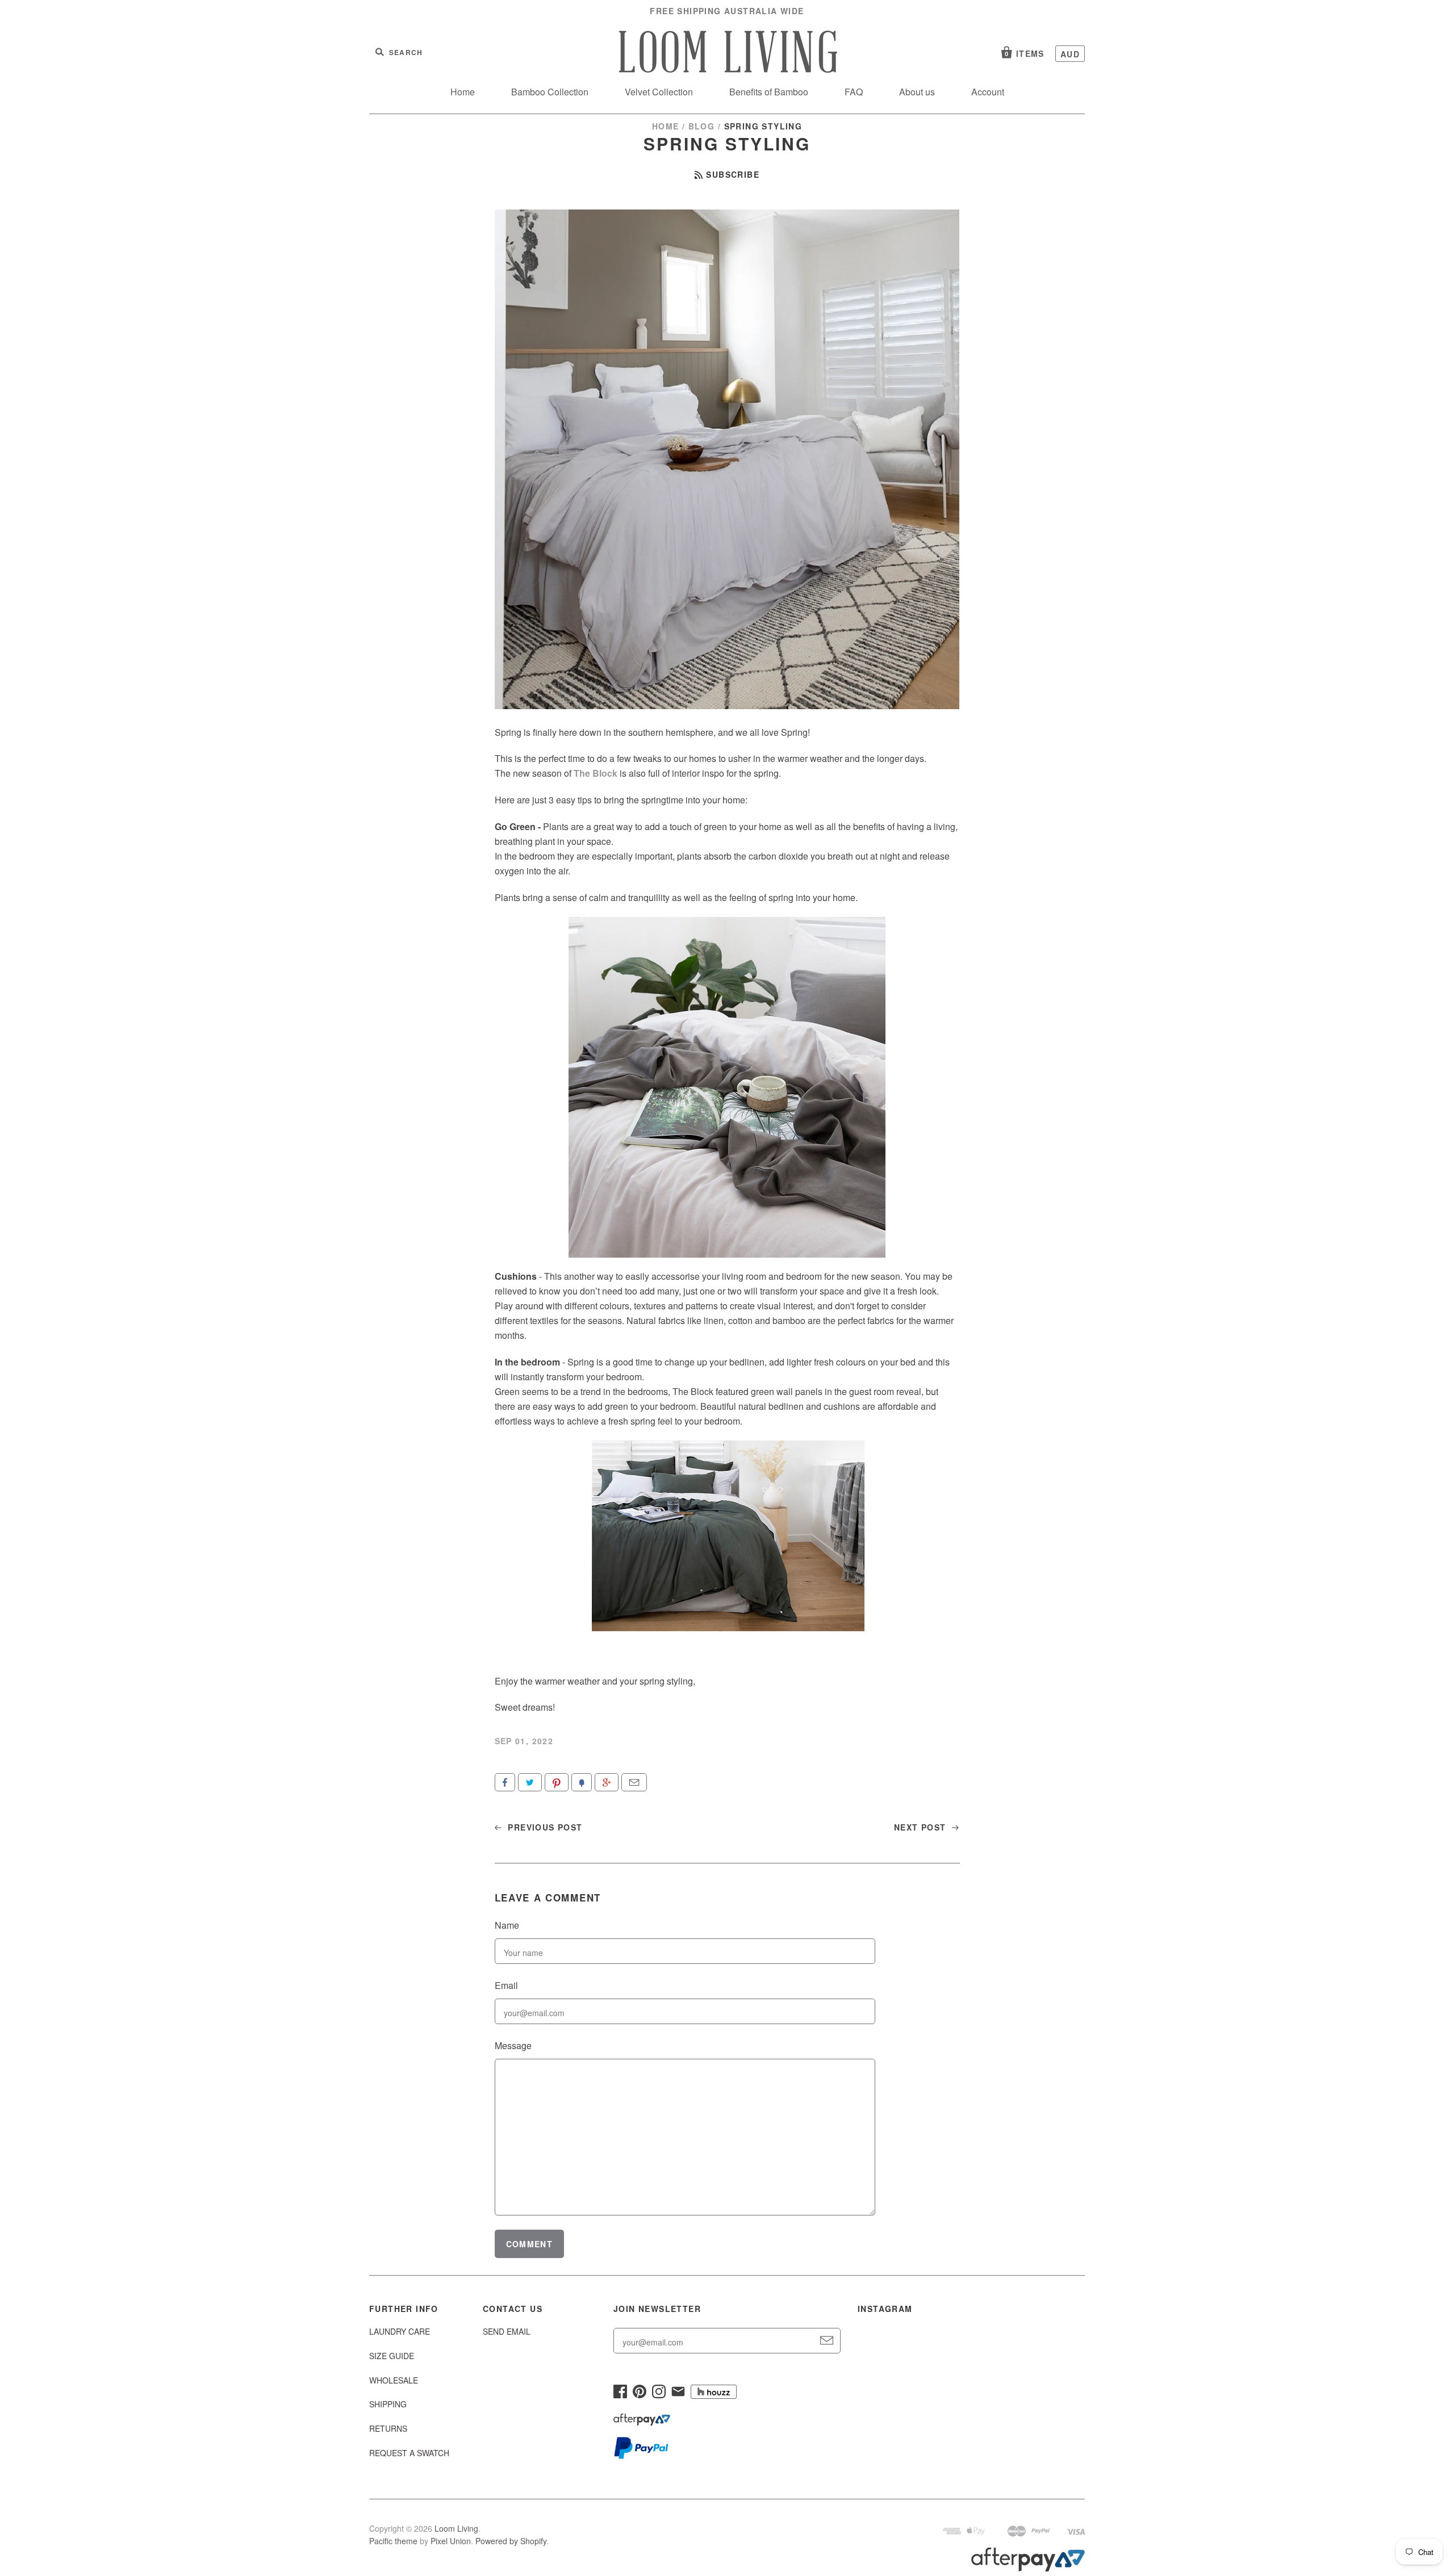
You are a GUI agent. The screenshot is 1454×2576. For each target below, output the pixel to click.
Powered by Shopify (511, 2541)
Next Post (922, 1827)
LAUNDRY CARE (400, 2331)
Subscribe (733, 174)
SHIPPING (388, 2404)
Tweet (530, 1782)
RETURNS (388, 2428)
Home (463, 92)
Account (988, 92)
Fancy (582, 1782)
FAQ (854, 92)
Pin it (557, 1782)
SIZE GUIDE (392, 2356)
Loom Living (456, 2528)
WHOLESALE (394, 2380)
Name (507, 1925)
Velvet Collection (659, 92)
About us (917, 92)
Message (513, 2045)
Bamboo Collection (550, 92)
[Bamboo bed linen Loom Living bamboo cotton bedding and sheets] (728, 1628)
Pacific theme (393, 2541)
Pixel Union (451, 2541)
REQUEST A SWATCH (409, 2453)
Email (634, 1782)
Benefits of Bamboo (769, 92)
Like (505, 1782)
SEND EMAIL (507, 2331)
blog (702, 126)
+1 (607, 1782)
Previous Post (544, 1827)
